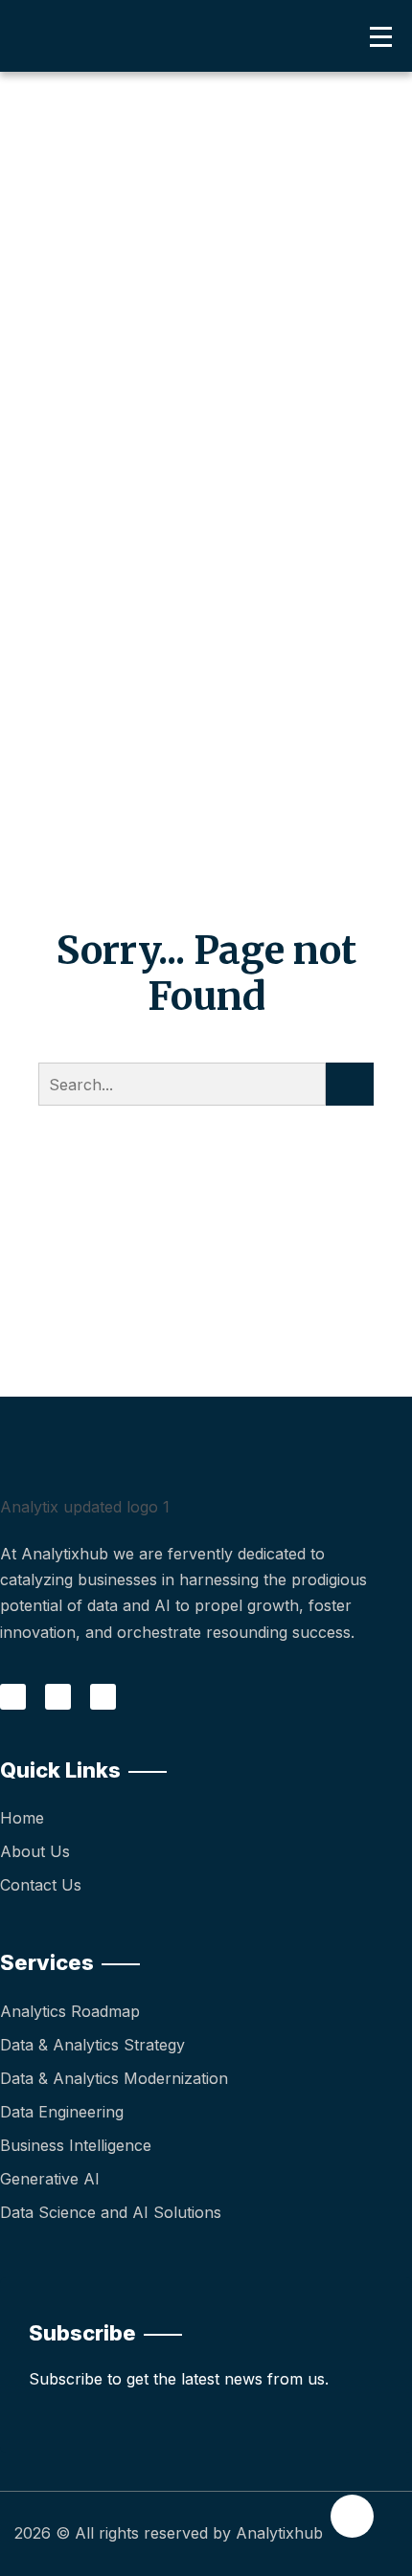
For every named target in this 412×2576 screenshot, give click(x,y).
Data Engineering (62, 2112)
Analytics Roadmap (70, 2011)
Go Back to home (206, 1193)
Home (22, 1818)
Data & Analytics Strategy (92, 2045)
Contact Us (41, 1885)
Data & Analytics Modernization (114, 2078)
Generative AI (50, 2179)
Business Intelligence (76, 2145)
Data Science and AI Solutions (111, 2212)
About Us (35, 1851)
